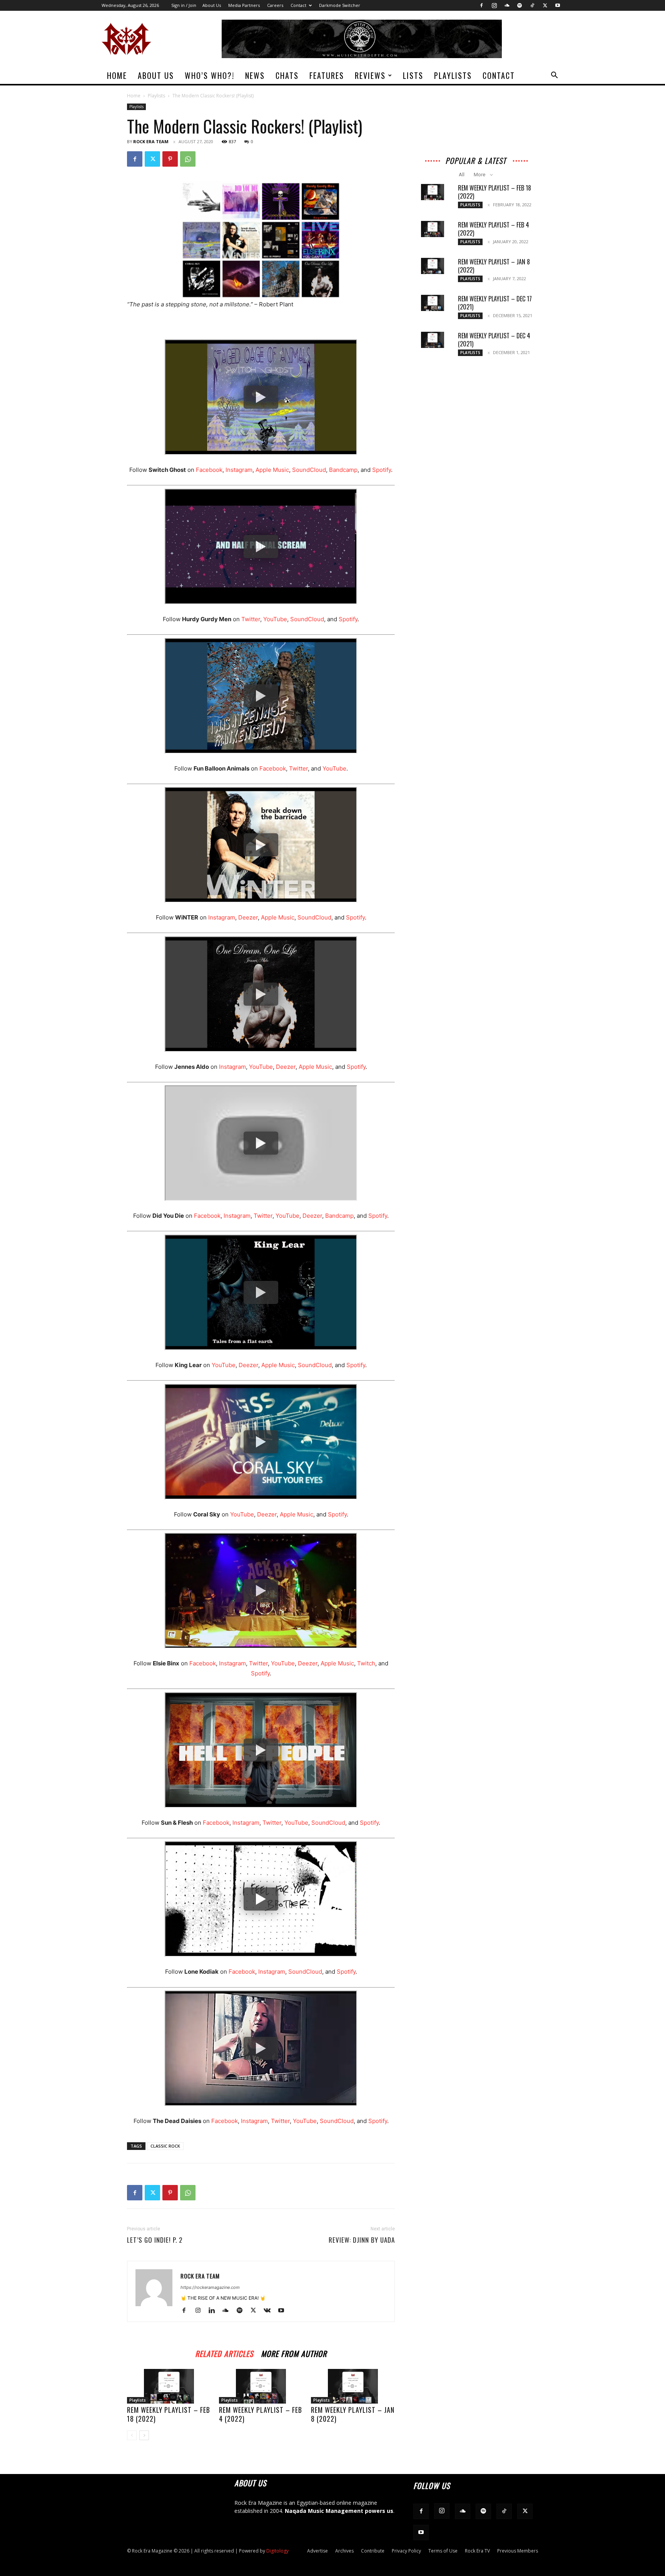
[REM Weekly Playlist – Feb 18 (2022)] (169, 2386)
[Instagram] (494, 5)
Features (327, 75)
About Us (212, 5)
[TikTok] (532, 5)
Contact (298, 5)
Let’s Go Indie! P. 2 (155, 2240)
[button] (554, 76)
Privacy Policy (406, 2551)
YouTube (275, 619)
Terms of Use (443, 2551)
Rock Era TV (477, 2551)
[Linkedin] (215, 2311)
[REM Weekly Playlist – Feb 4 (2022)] (261, 2386)
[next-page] (144, 2435)
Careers (275, 5)
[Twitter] (545, 5)
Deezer (248, 917)
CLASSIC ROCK (165, 2146)
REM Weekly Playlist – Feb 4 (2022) (261, 2414)
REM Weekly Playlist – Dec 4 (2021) (494, 340)
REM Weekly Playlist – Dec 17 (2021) (495, 303)
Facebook (209, 470)
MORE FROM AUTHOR (294, 2353)
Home (117, 75)
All (462, 175)
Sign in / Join (184, 5)
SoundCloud (309, 470)
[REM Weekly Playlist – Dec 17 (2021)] (433, 303)
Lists (413, 75)
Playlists (453, 75)
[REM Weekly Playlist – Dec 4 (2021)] (433, 340)
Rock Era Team (151, 141)
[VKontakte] (270, 2311)
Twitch (366, 1663)
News (255, 75)
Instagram (239, 470)
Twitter (251, 619)
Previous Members (518, 2551)
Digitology (277, 2551)
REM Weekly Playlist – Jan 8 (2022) (353, 2414)
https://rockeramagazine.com (210, 2287)
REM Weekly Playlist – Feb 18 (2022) (169, 2414)
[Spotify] (520, 5)
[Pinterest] (170, 159)
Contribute (373, 2551)
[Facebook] (481, 5)
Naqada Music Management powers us (339, 2511)
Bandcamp (343, 470)
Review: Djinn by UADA (362, 2240)
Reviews (370, 75)
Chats (287, 75)
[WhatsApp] (188, 159)
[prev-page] (132, 2435)
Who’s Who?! (210, 75)
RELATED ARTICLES (224, 2353)
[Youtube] (558, 5)
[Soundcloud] (507, 5)
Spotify (382, 470)
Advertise (317, 2551)
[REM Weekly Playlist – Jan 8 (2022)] (353, 2386)
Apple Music (272, 470)
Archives (344, 2551)
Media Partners (244, 5)
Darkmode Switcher (340, 5)
